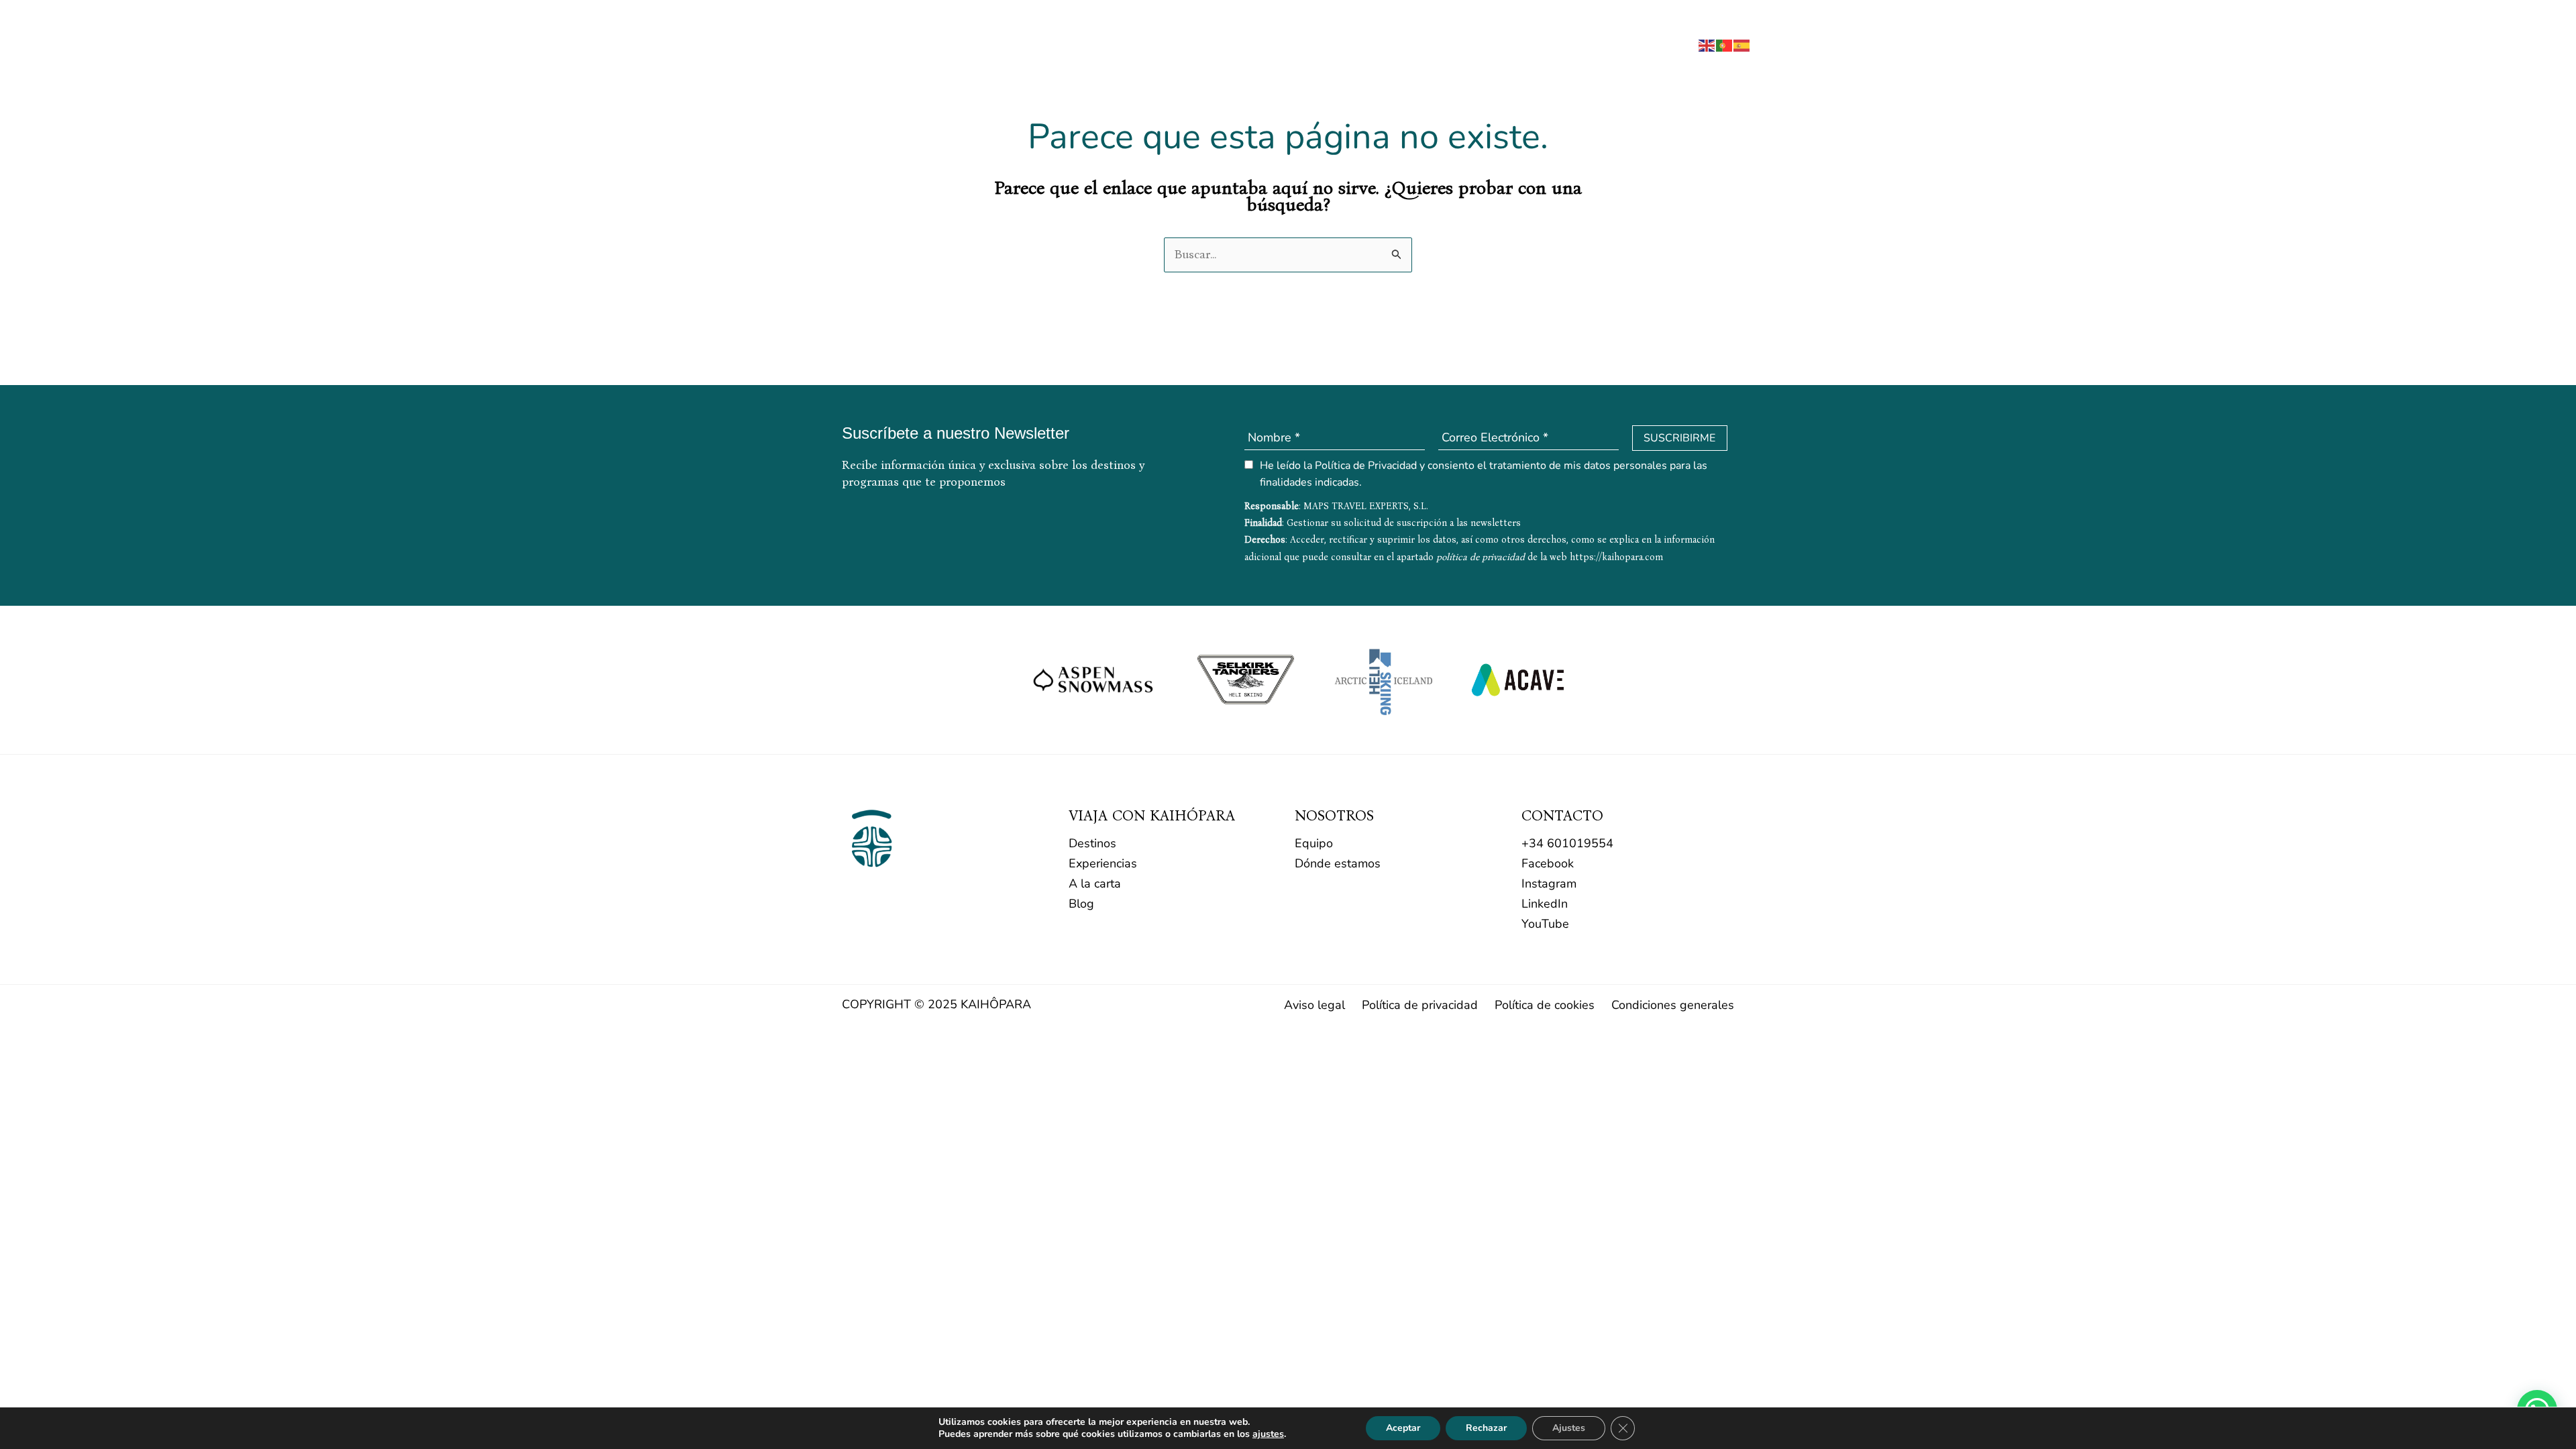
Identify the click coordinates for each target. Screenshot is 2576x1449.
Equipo (1314, 843)
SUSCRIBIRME (1679, 438)
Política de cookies (1545, 1005)
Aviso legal (1314, 1005)
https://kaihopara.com (1616, 557)
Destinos (1092, 843)
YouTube (1545, 924)
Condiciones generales (1673, 1005)
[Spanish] (1742, 44)
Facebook (1548, 863)
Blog (1081, 904)
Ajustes (1569, 1428)
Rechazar (1486, 1428)
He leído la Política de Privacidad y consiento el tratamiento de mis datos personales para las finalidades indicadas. (1484, 474)
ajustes (1268, 1434)
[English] (1707, 44)
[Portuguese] (1725, 44)
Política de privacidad (1420, 1005)
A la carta (1095, 883)
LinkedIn (1545, 904)
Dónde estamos (1338, 863)
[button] (1674, 47)
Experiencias (1103, 863)
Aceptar (1403, 1428)
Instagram (1549, 883)
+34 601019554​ (1567, 843)
